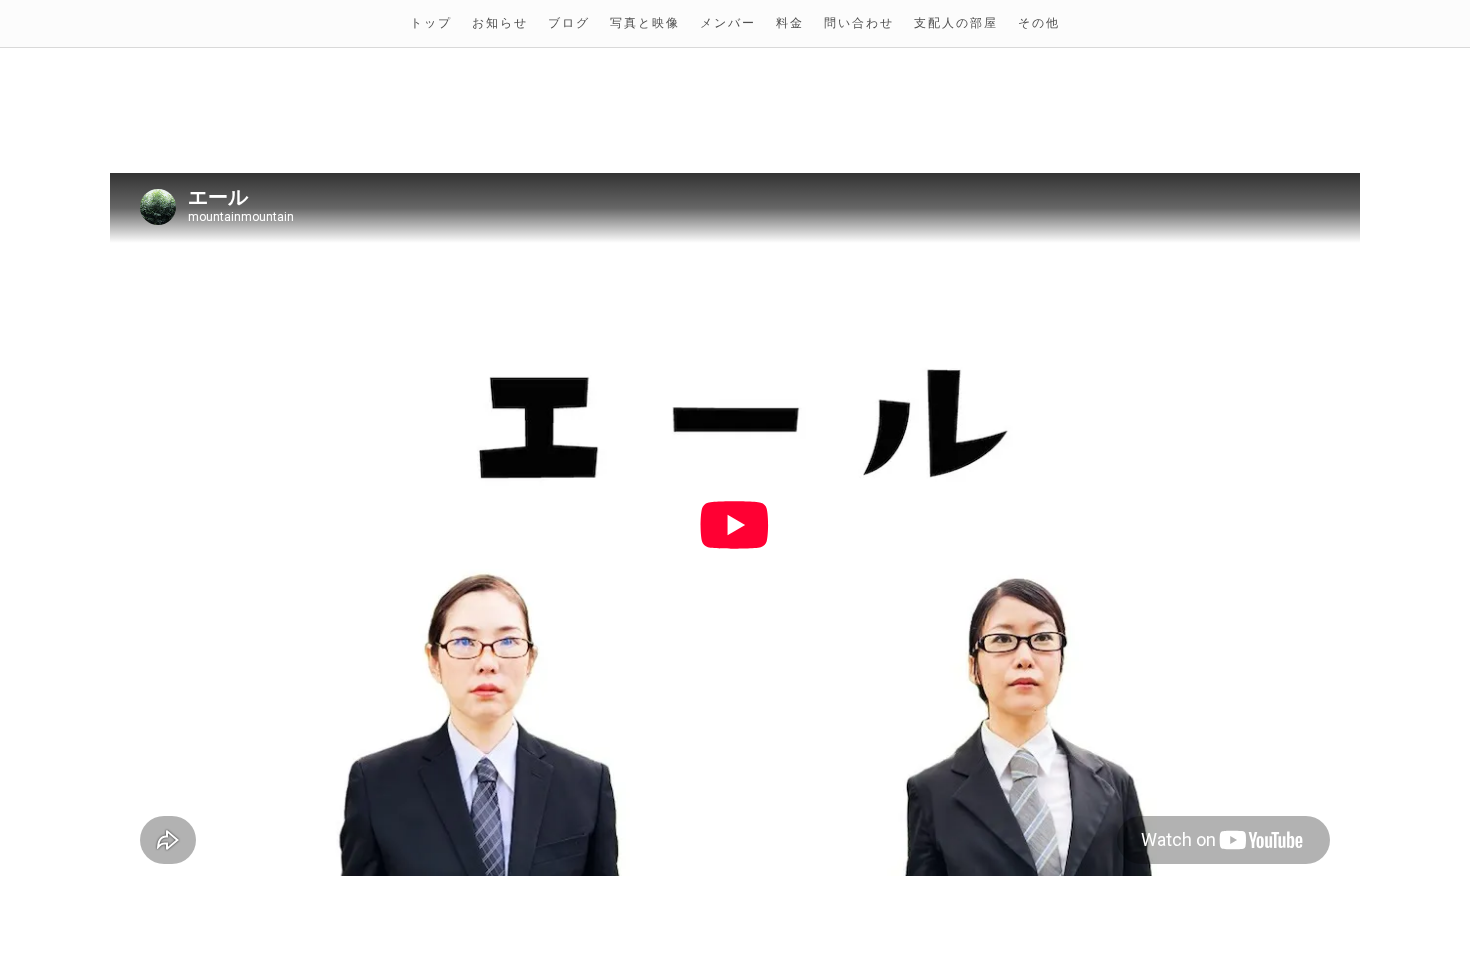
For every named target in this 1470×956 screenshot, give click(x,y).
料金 (790, 24)
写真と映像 (645, 24)
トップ (431, 24)
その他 (1039, 24)
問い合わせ (859, 24)
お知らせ (500, 24)
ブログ (569, 24)
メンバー (728, 24)
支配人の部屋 (956, 24)
